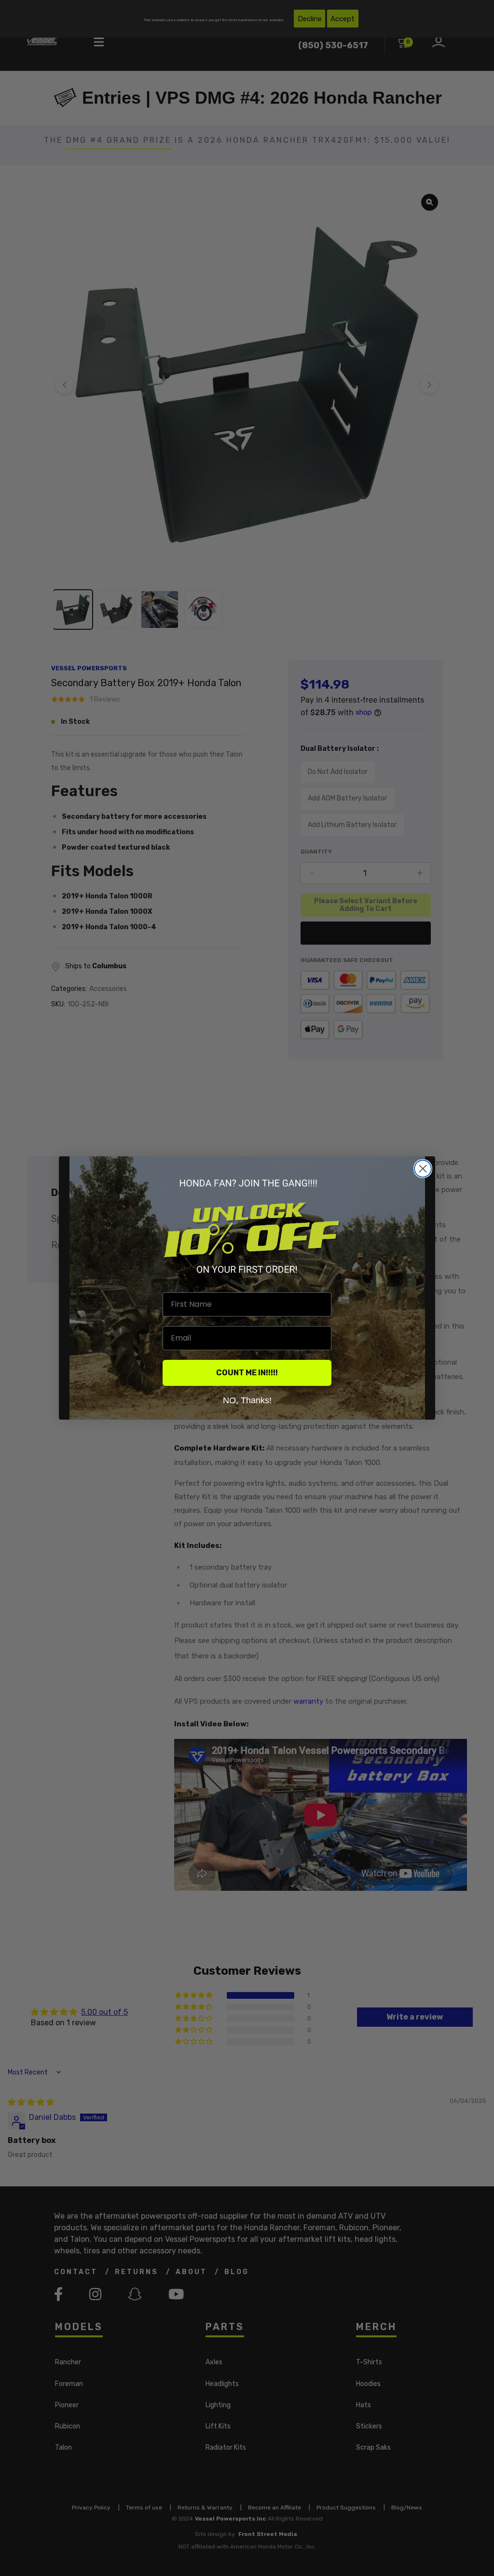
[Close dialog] (423, 1169)
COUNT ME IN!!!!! (247, 1373)
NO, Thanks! (247, 1400)
